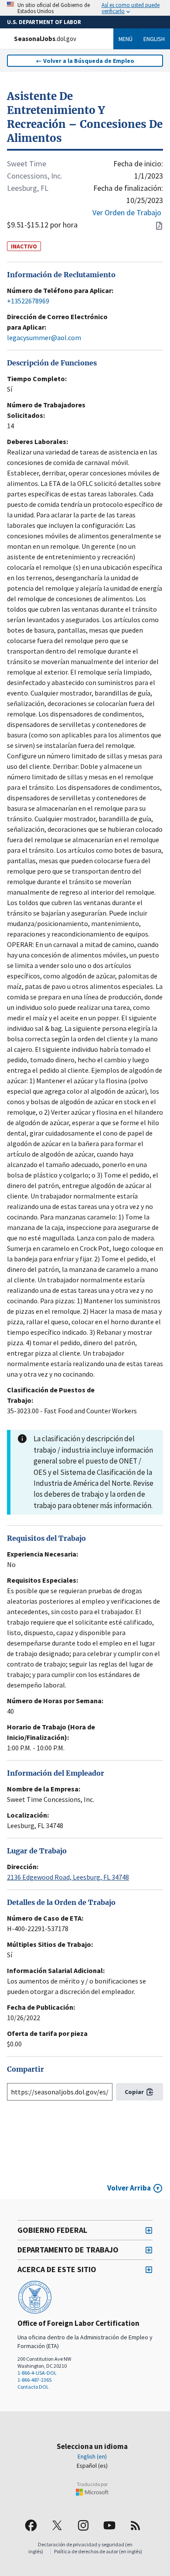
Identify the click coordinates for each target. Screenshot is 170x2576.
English (154, 39)
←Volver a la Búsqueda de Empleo (85, 61)
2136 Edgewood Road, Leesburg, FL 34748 (68, 1877)
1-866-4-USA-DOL (37, 2373)
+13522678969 (28, 301)
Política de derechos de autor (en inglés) (98, 2551)
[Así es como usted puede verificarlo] (85, 8)
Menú (126, 39)
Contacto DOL (33, 2387)
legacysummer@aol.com (44, 337)
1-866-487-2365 (34, 2380)
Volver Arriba (129, 2188)
